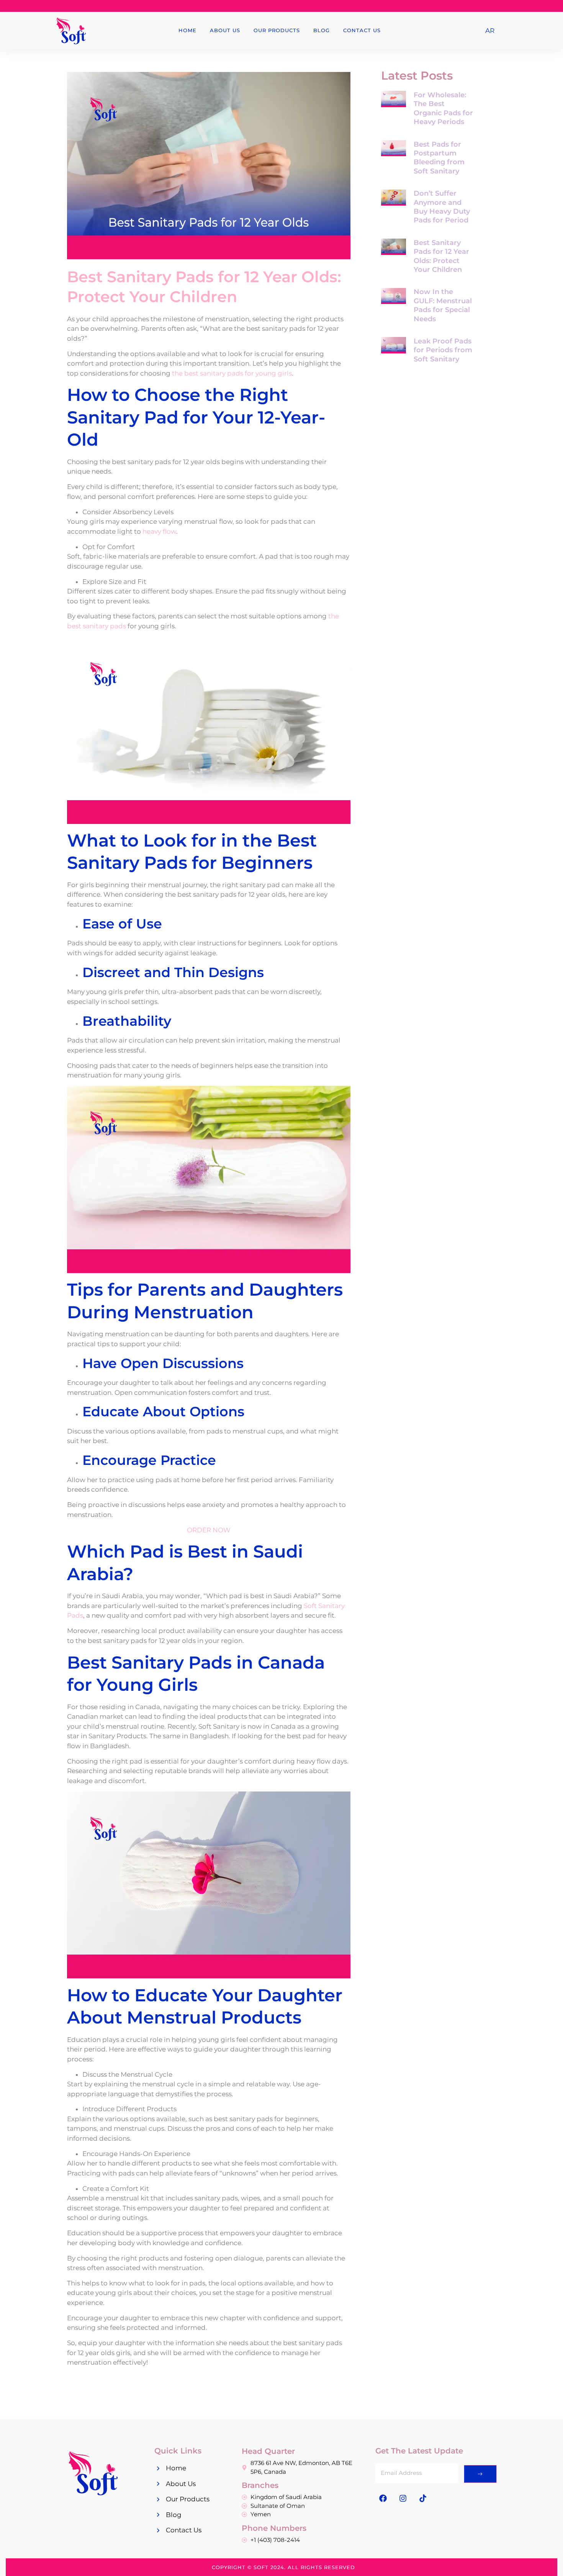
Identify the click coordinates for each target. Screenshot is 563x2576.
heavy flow (159, 531)
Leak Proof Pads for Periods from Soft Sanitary (443, 350)
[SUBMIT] (480, 2474)
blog (322, 30)
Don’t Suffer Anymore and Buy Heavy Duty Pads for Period (442, 207)
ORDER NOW (209, 1530)
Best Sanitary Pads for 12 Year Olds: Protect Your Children (441, 256)
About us (225, 30)
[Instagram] (403, 2498)
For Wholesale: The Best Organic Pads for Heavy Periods (443, 108)
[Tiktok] (423, 2498)
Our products (277, 30)
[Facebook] (383, 2498)
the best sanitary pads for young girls (232, 373)
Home (187, 30)
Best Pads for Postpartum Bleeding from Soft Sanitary (439, 158)
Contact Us (362, 30)
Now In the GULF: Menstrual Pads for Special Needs (443, 305)
